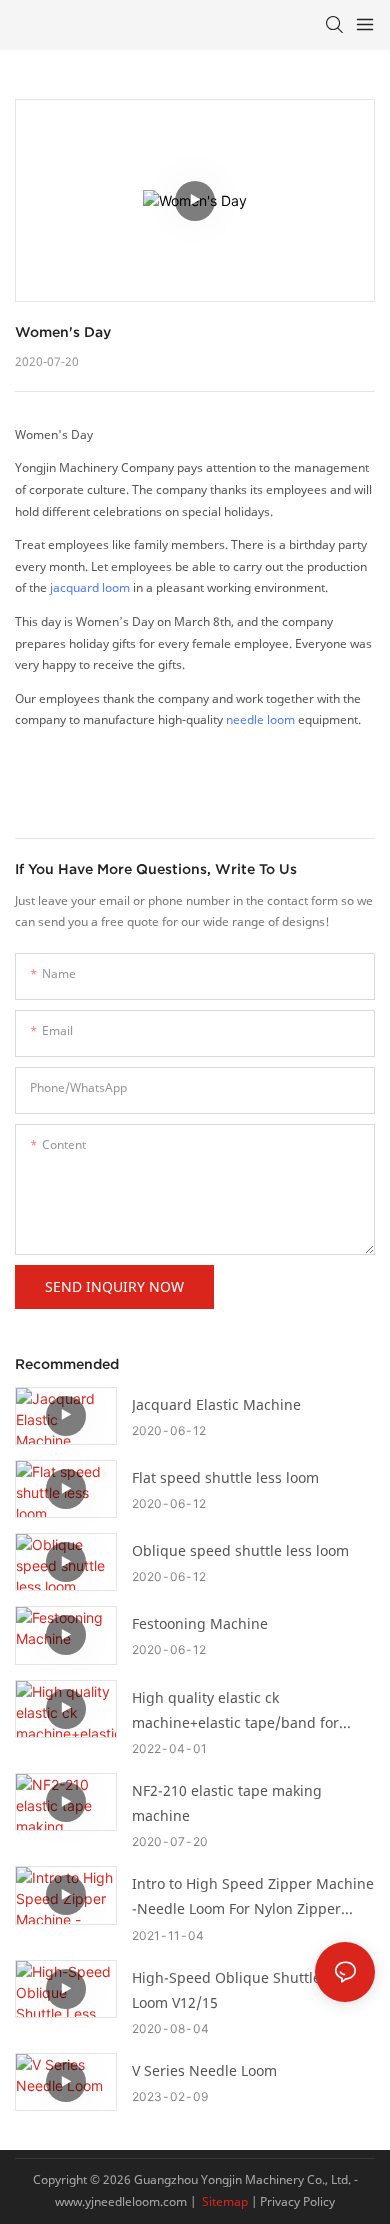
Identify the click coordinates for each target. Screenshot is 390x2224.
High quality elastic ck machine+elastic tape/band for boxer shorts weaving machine (235, 1711)
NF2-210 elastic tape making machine (227, 1803)
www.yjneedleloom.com (121, 2201)
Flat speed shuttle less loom (225, 1477)
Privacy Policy (297, 2201)
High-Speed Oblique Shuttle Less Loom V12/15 (243, 1990)
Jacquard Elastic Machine (216, 1404)
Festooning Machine (200, 1623)
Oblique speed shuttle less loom (240, 1550)
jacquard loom (90, 587)
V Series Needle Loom (204, 2070)
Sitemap (223, 2201)
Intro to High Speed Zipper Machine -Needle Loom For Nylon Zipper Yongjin (253, 1897)
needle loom (260, 719)
